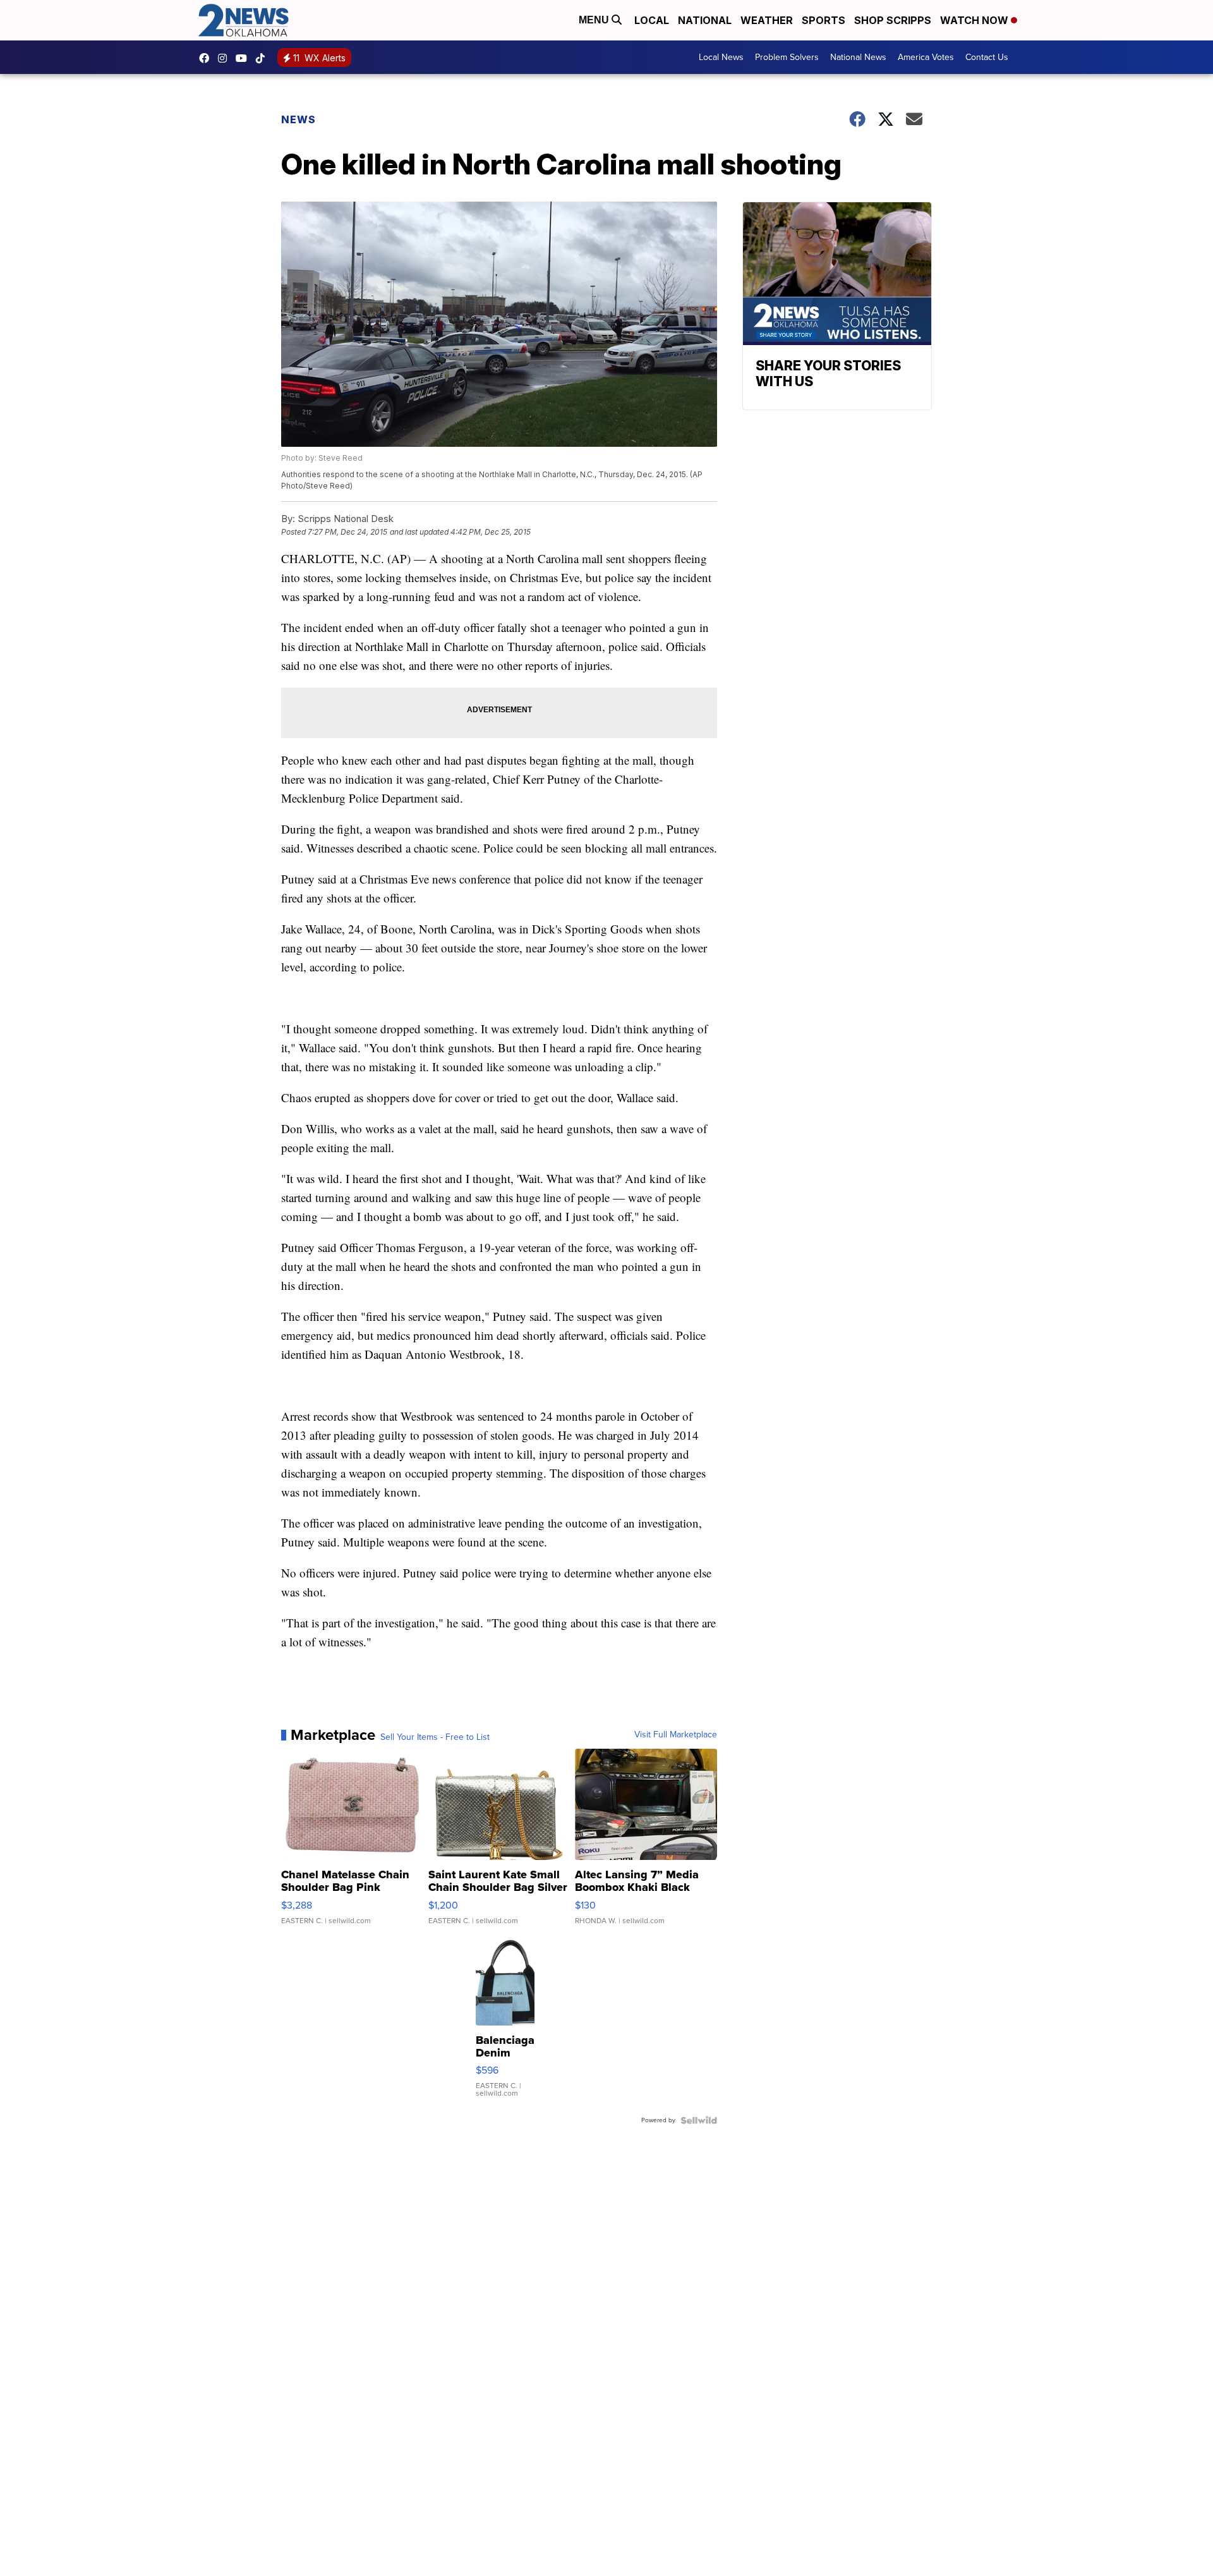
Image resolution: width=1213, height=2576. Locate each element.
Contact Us (987, 57)
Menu (595, 20)
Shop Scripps (893, 20)
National (705, 20)
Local (652, 20)
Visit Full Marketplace (676, 1735)
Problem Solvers (787, 57)
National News (858, 57)
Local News (721, 57)
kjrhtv (207, 58)
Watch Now (975, 20)
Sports (824, 20)
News (299, 119)
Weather (767, 20)
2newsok (226, 58)
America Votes (926, 57)
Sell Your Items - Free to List (435, 1737)
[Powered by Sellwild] (699, 2120)
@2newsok (263, 58)
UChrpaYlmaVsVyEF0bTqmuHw (244, 58)
